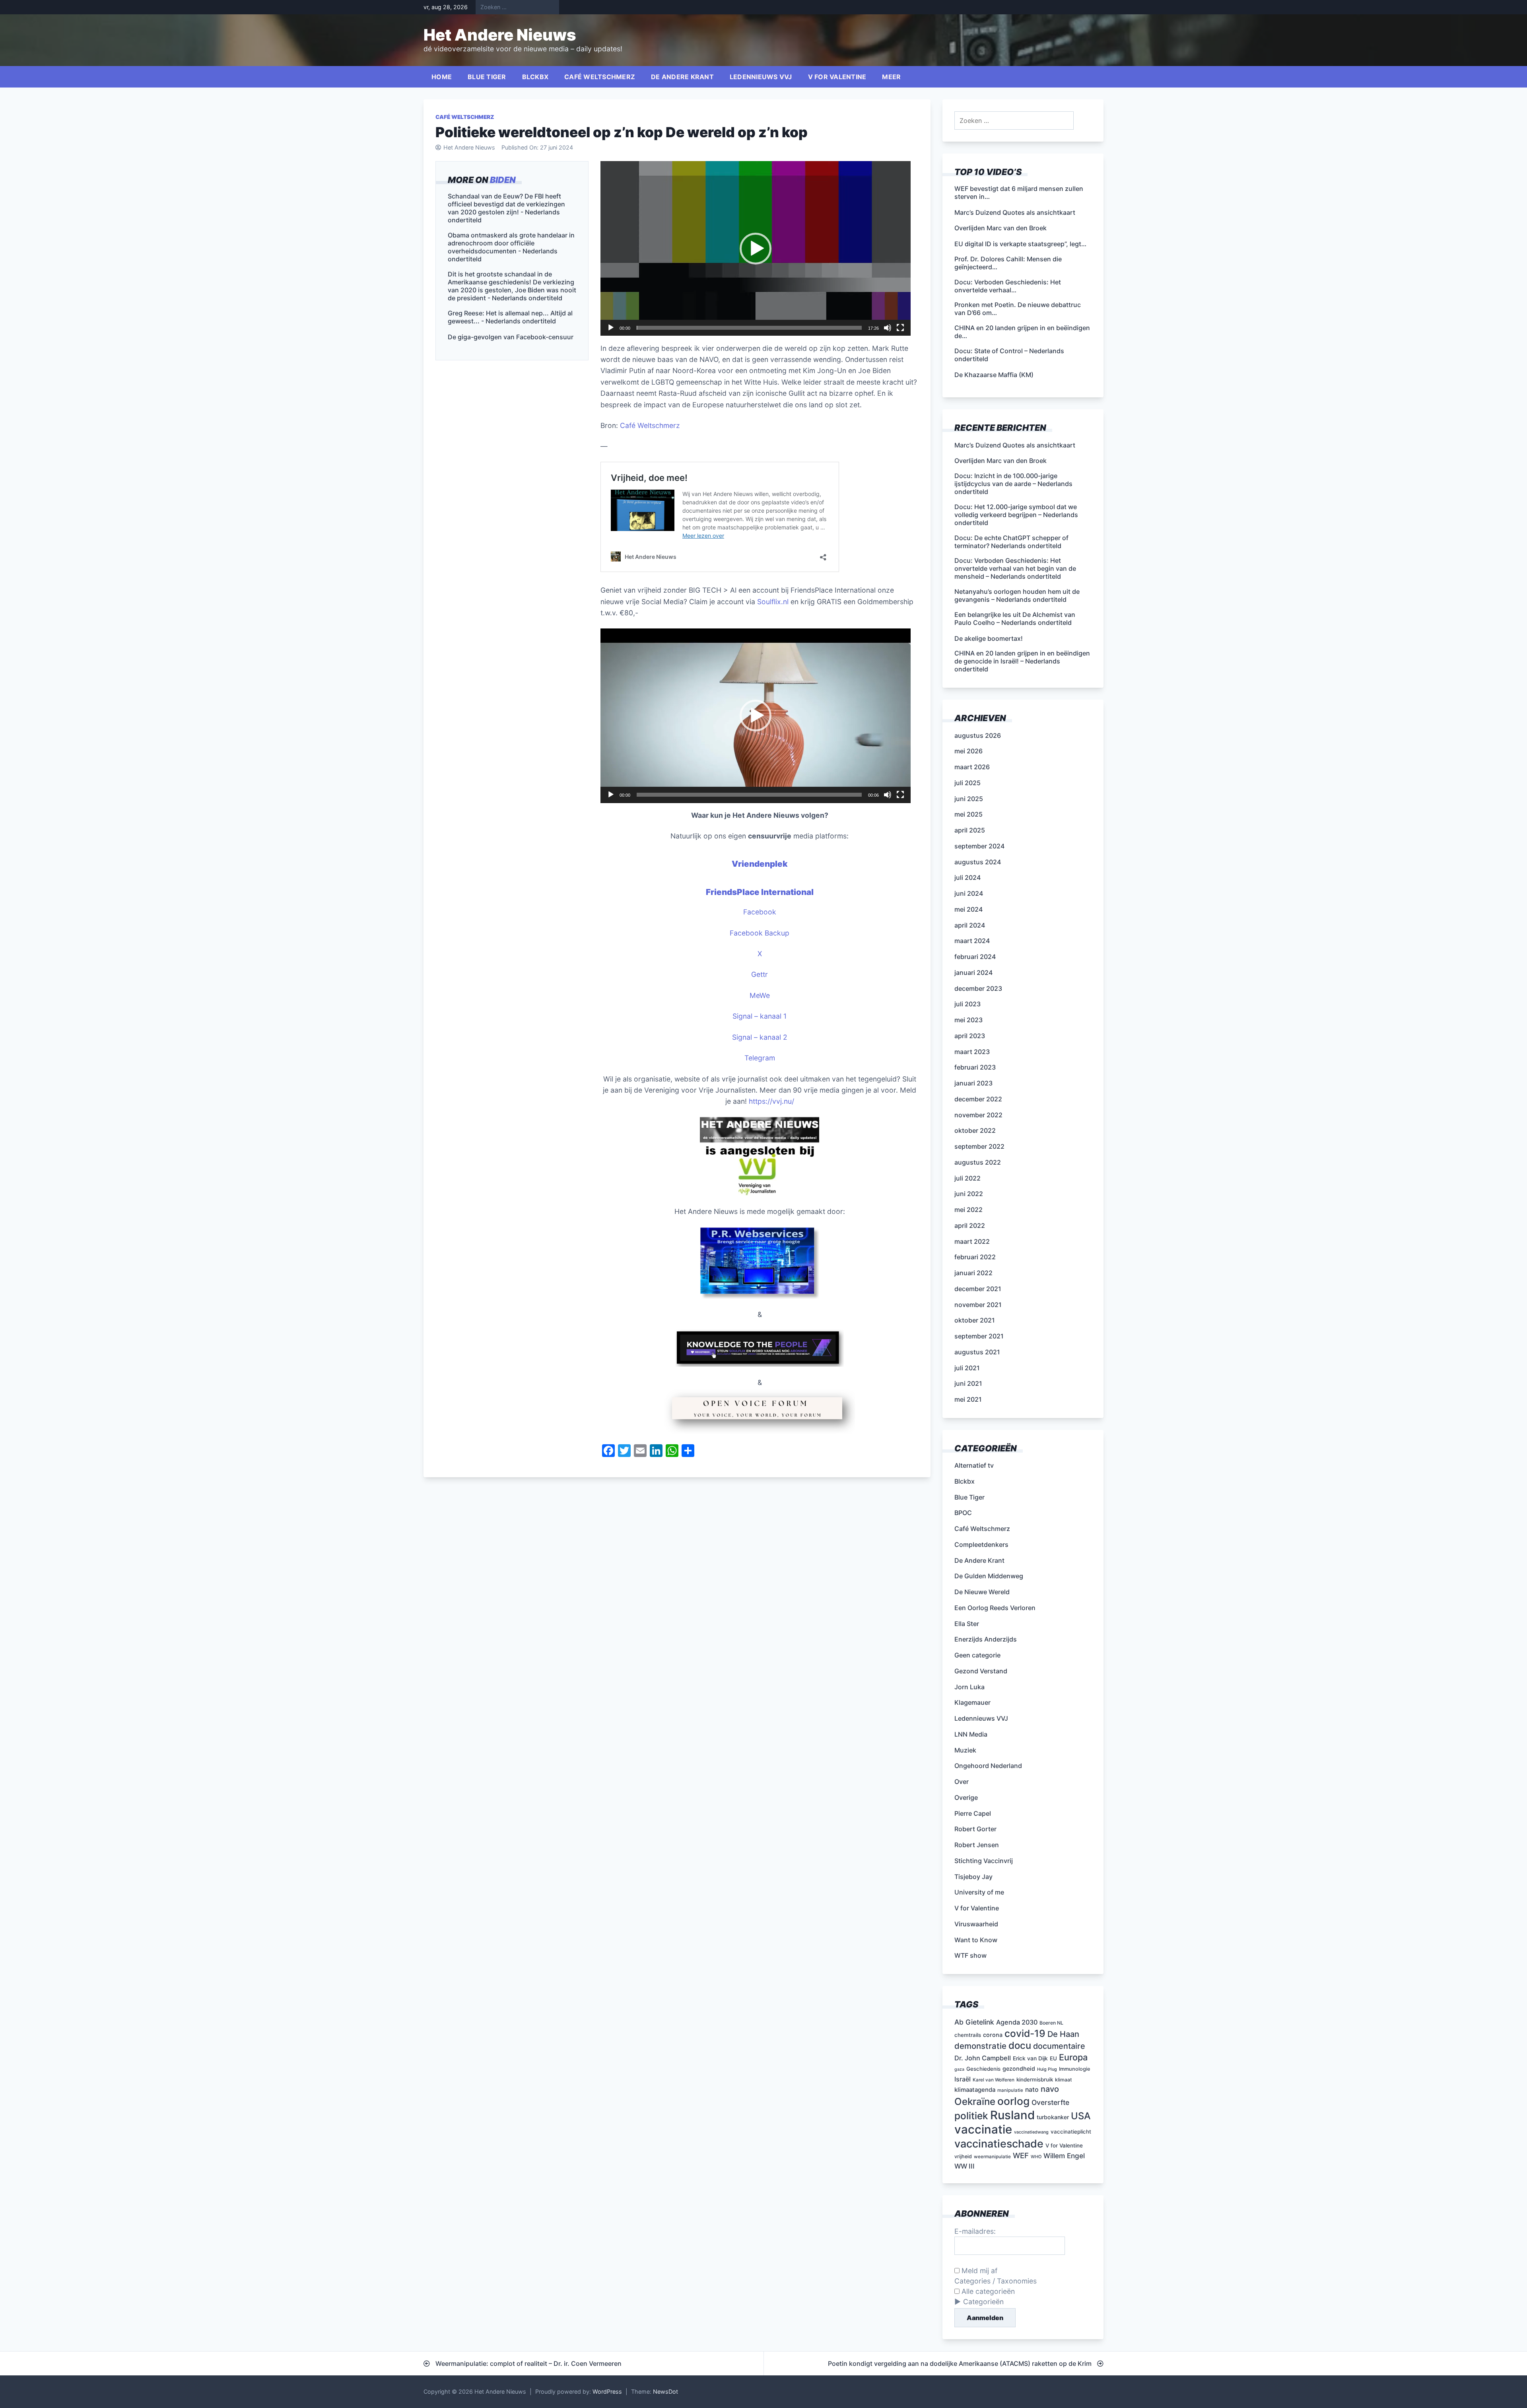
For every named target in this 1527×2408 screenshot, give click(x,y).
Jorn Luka (969, 1687)
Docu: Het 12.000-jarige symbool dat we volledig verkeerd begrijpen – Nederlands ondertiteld (1016, 515)
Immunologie (1075, 2069)
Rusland (1012, 2115)
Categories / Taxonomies (996, 2281)
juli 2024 (967, 877)
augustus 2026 (978, 735)
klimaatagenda (975, 2090)
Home (442, 77)
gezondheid (1019, 2069)
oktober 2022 (975, 1130)
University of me (979, 1892)
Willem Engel (1064, 2156)
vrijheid (963, 2156)
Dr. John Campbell (983, 2058)
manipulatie (1010, 2090)
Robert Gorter (975, 1829)
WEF (1021, 2156)
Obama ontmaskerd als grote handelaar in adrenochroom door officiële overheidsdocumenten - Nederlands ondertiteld (511, 247)
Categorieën (983, 2302)
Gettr (760, 974)
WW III (965, 2166)
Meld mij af (978, 2271)
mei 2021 (968, 1399)
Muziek (965, 1750)
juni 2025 (969, 799)
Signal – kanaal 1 (760, 1016)
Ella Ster (967, 1624)
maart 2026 (972, 767)
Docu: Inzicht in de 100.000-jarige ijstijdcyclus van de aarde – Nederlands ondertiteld (1013, 484)
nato (1032, 2090)
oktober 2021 (975, 1320)
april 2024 (970, 925)
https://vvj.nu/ (771, 1101)
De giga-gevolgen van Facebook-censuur (511, 337)
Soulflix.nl (773, 602)
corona (993, 2035)
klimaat (1064, 2080)
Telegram (760, 1058)
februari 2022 (975, 1257)
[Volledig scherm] (900, 328)
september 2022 (979, 1146)
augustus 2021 (977, 1352)
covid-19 (1025, 2033)
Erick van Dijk (1030, 2058)
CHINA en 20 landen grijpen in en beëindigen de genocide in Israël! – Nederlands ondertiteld (1022, 661)
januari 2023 (973, 1083)
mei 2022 (968, 1210)
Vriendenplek (760, 864)
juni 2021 (968, 1383)
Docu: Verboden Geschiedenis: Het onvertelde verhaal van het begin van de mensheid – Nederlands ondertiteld (1015, 568)
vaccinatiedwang (1031, 2132)
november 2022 (978, 1115)
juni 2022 (969, 1194)
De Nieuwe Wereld (982, 1592)
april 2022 (970, 1225)
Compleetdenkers (981, 1544)
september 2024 (979, 846)
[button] (756, 249)
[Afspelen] (611, 328)
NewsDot (665, 2391)
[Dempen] (888, 328)
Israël (963, 2079)
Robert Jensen (977, 1845)
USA (1081, 2116)
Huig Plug (1047, 2069)
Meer (891, 77)
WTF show (970, 1955)
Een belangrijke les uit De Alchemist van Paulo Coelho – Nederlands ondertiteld (1015, 619)
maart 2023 (972, 1052)
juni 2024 (969, 893)
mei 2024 (968, 909)
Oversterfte (1050, 2102)
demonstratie (980, 2046)
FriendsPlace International (760, 892)
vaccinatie (983, 2129)
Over (962, 1782)
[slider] (749, 328)
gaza (959, 2069)
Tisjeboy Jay (973, 1877)
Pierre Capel (973, 1813)
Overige (966, 1797)
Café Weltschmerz (600, 77)
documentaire (1059, 2046)
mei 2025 (968, 814)
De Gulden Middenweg (989, 1576)
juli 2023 (967, 1004)
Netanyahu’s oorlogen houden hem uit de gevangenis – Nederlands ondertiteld (1017, 595)
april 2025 (970, 830)
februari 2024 (975, 957)
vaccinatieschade (999, 2143)
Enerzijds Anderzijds (986, 1639)
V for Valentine (837, 77)
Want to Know (976, 1940)
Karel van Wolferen (994, 2080)
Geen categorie (977, 1655)
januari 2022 (973, 1273)
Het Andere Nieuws (500, 35)
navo (1050, 2089)
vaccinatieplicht (1071, 2132)
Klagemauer (972, 1702)
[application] (756, 248)
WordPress (607, 2391)
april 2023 (970, 1036)
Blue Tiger (487, 77)
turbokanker (1053, 2117)
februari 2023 (975, 1067)
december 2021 (978, 1289)
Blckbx (535, 77)
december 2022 (978, 1099)
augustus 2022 (978, 1162)
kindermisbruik (1035, 2079)
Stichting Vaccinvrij (984, 1861)
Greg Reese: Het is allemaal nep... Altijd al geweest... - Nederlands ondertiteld (510, 317)
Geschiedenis (983, 2069)
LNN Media (971, 1734)
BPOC (963, 1513)
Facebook (760, 912)
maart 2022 (972, 1241)
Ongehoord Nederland (988, 1766)
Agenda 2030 (1017, 2022)
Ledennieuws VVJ (761, 77)
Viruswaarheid (976, 1924)
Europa (1073, 2057)
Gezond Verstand (981, 1671)
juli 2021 (967, 1368)
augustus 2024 (978, 862)
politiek (971, 2116)
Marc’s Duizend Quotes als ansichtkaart (1015, 445)
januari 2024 (973, 973)
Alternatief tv (974, 1465)
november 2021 (978, 1305)
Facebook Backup (760, 933)
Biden (503, 180)
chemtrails (968, 2035)
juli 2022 (967, 1178)
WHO (1036, 2157)
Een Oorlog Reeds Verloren (995, 1608)
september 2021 (979, 1336)
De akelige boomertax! (989, 638)
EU (1053, 2058)
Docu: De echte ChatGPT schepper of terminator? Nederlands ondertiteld (1011, 542)
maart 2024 (972, 941)
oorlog (1013, 2101)
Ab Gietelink (974, 2022)
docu (1020, 2045)
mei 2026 (968, 751)
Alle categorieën (987, 2291)
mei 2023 (968, 1020)
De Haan (1063, 2034)
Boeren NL (1051, 2023)
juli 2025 (967, 783)
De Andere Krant (682, 77)
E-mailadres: (975, 2231)
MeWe (760, 995)
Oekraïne (975, 2102)
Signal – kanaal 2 (760, 1037)
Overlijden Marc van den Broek (1001, 461)
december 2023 (978, 988)
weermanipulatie (992, 2157)
